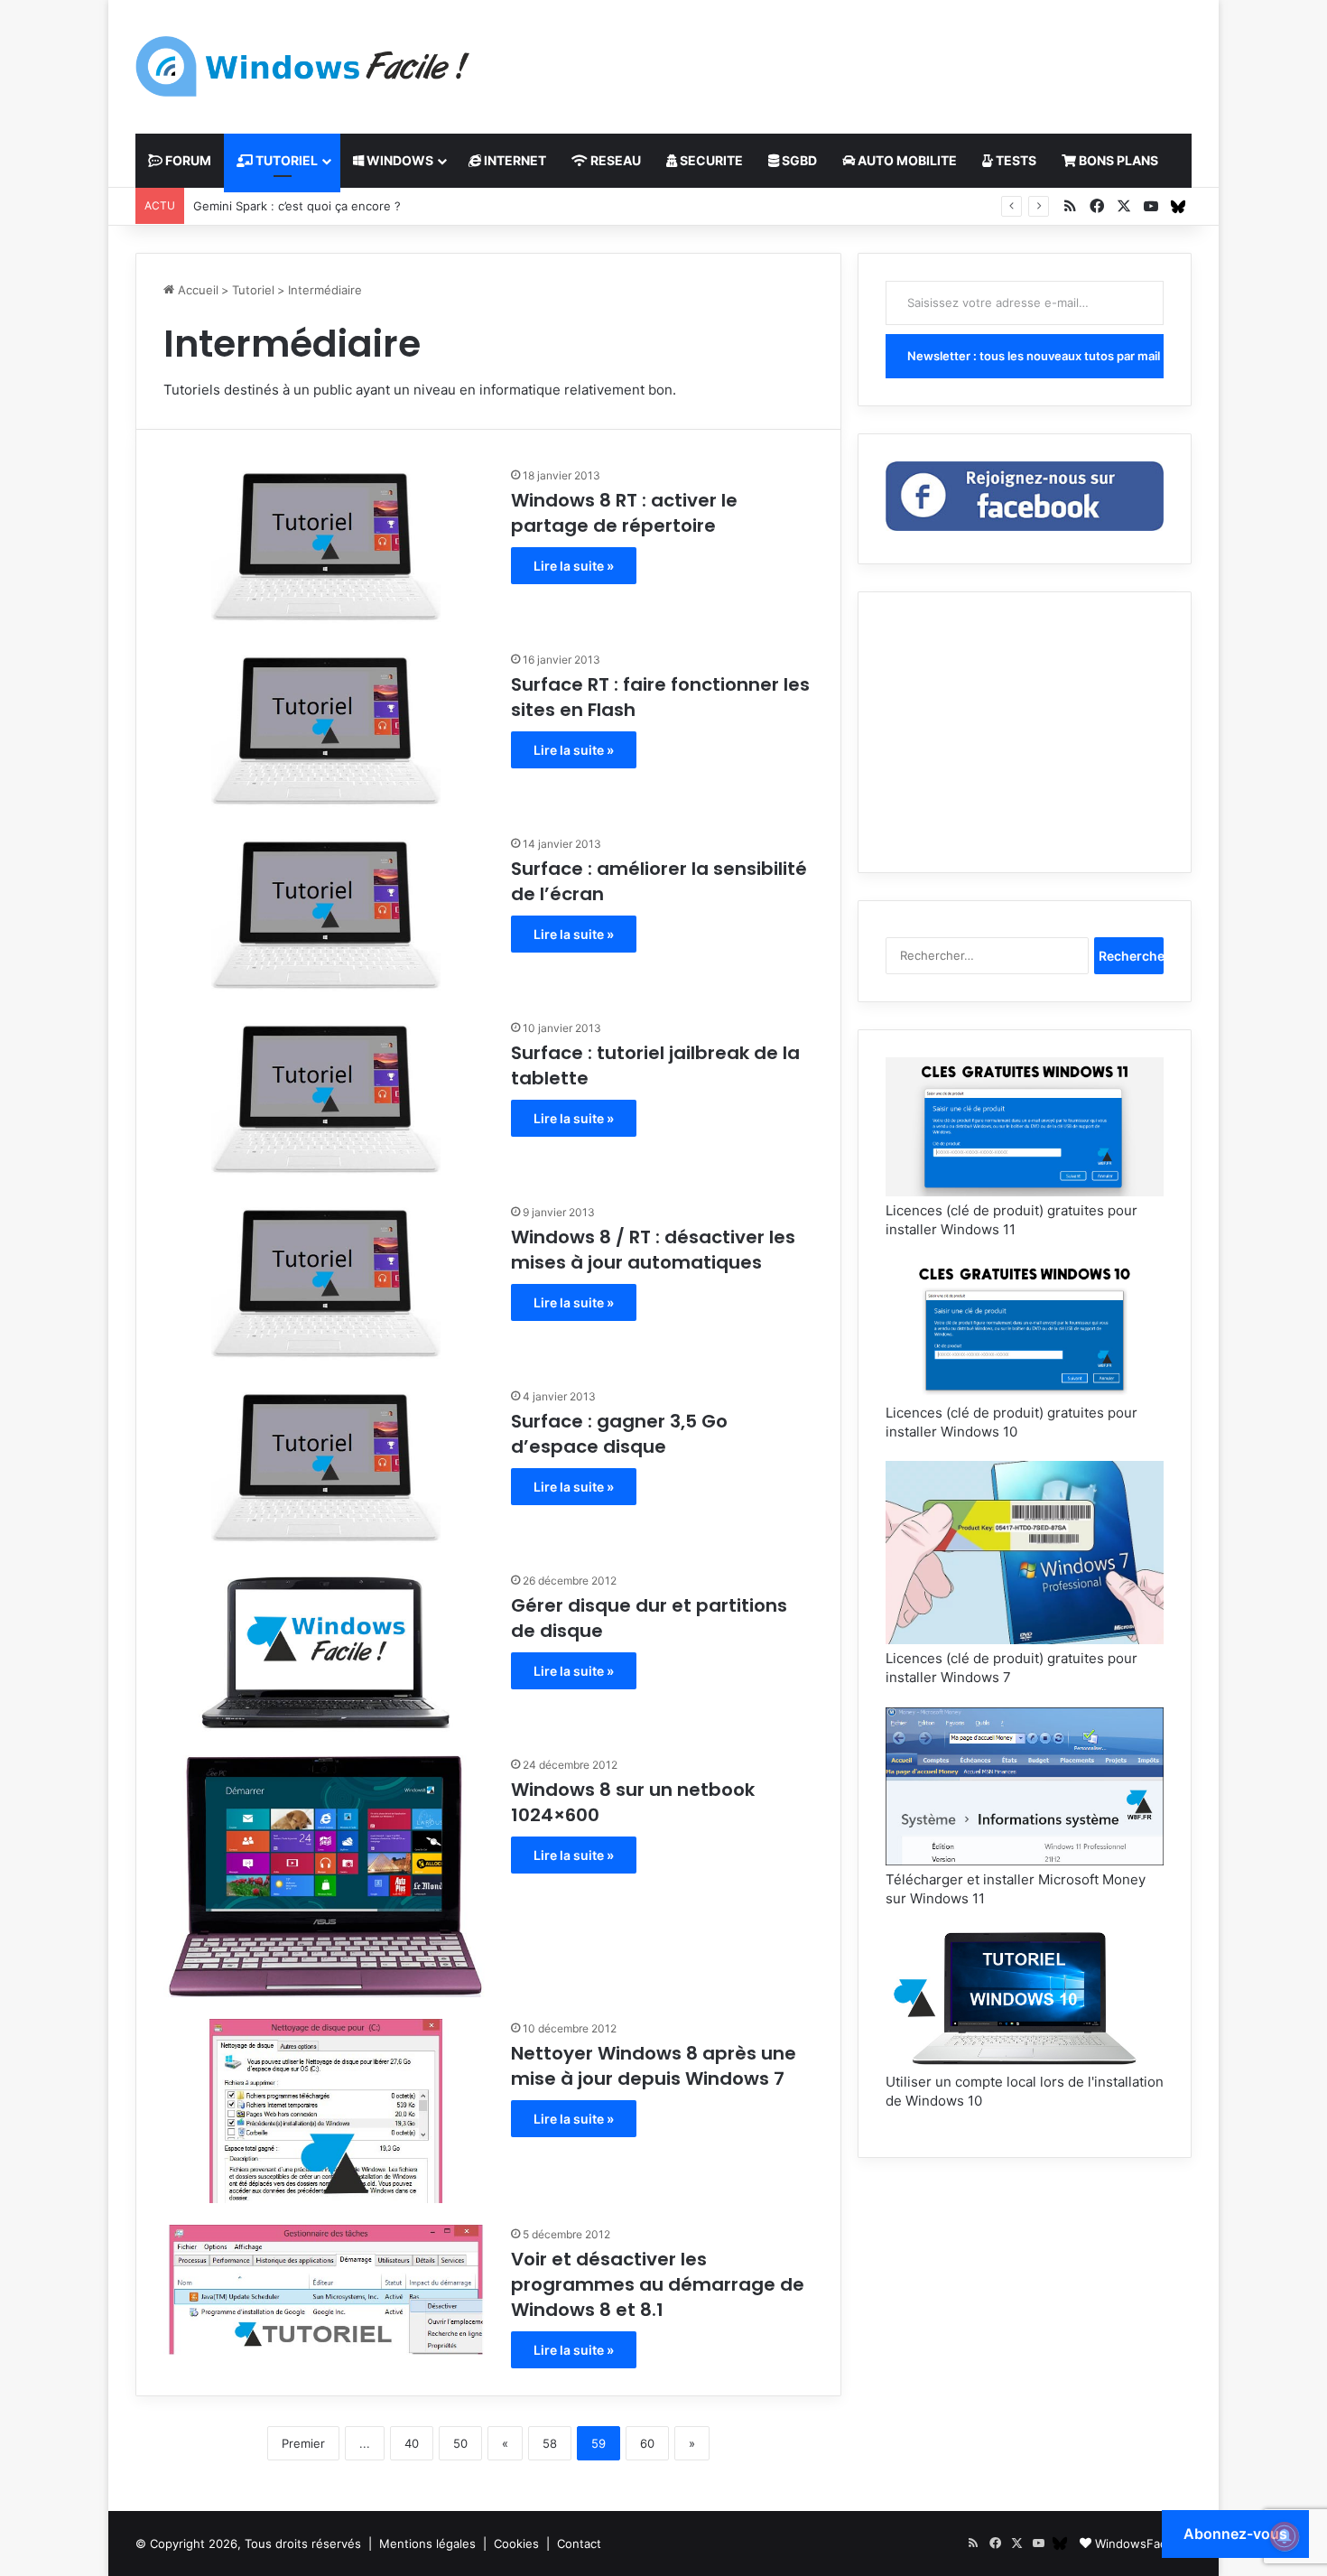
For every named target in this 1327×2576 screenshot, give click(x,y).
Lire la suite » (574, 566)
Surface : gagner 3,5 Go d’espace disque (619, 1434)
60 (647, 2443)
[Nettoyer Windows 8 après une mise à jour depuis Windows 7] (326, 2111)
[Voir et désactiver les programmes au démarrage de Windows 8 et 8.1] (326, 2290)
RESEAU (614, 160)
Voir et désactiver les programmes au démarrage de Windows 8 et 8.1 (658, 2284)
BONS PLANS (1117, 160)
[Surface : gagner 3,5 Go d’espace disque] (326, 1468)
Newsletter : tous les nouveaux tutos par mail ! (1035, 356)
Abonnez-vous (1235, 2534)
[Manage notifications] (1285, 2536)
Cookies (516, 2543)
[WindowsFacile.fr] (302, 66)
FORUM (187, 160)
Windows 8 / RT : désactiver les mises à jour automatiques (653, 1250)
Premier (303, 2443)
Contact (579, 2543)
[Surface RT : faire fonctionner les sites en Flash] (326, 731)
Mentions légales (427, 2543)
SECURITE (710, 160)
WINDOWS (399, 160)
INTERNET (514, 160)
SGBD (798, 160)
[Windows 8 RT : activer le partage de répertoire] (326, 547)
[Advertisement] (844, 59)
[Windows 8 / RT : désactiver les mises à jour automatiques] (326, 1284)
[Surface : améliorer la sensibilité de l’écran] (326, 916)
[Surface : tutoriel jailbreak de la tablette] (326, 1100)
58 (550, 2443)
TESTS (1015, 160)
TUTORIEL (285, 160)
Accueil (196, 290)
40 (412, 2443)
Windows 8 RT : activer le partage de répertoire (624, 513)
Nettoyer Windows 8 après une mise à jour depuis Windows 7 (654, 2066)
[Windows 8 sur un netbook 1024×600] (326, 1876)
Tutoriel (253, 290)
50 (460, 2443)
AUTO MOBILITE (906, 160)
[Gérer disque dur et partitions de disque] (326, 1652)
